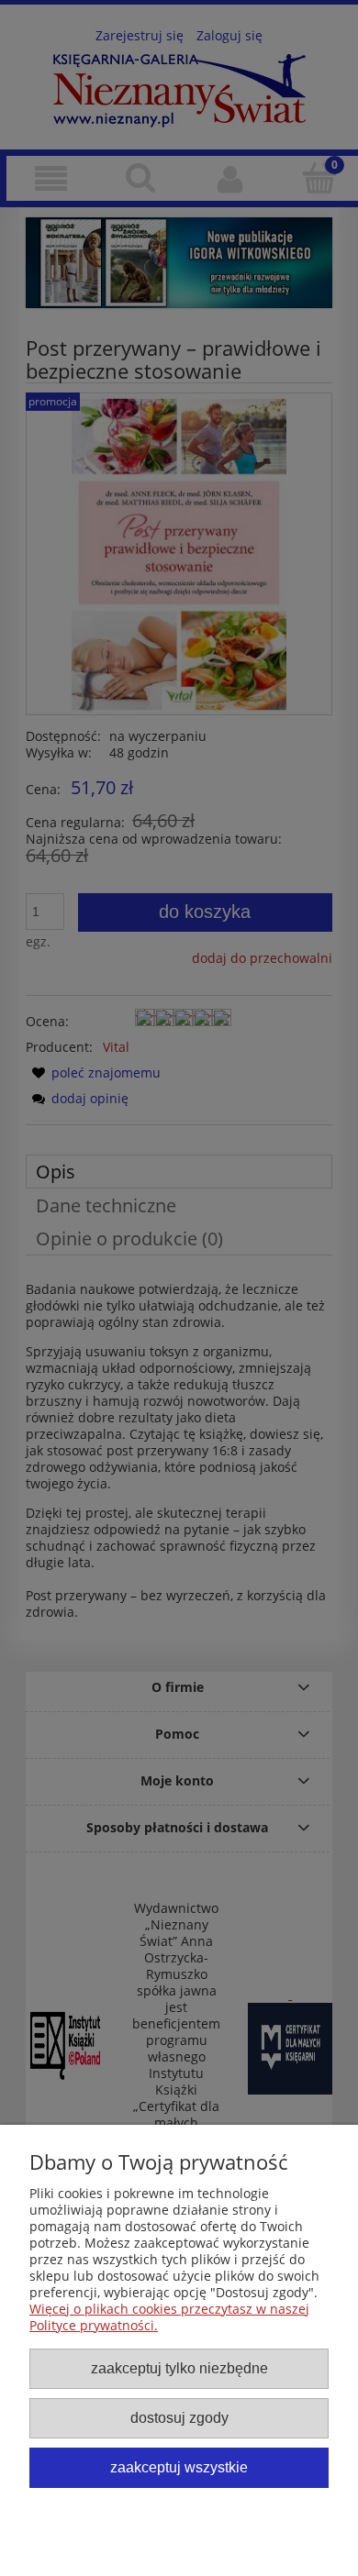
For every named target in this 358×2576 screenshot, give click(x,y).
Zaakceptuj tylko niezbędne (179, 2368)
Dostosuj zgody (179, 2417)
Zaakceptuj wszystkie (179, 2467)
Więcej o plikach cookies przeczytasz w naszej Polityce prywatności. (169, 2317)
